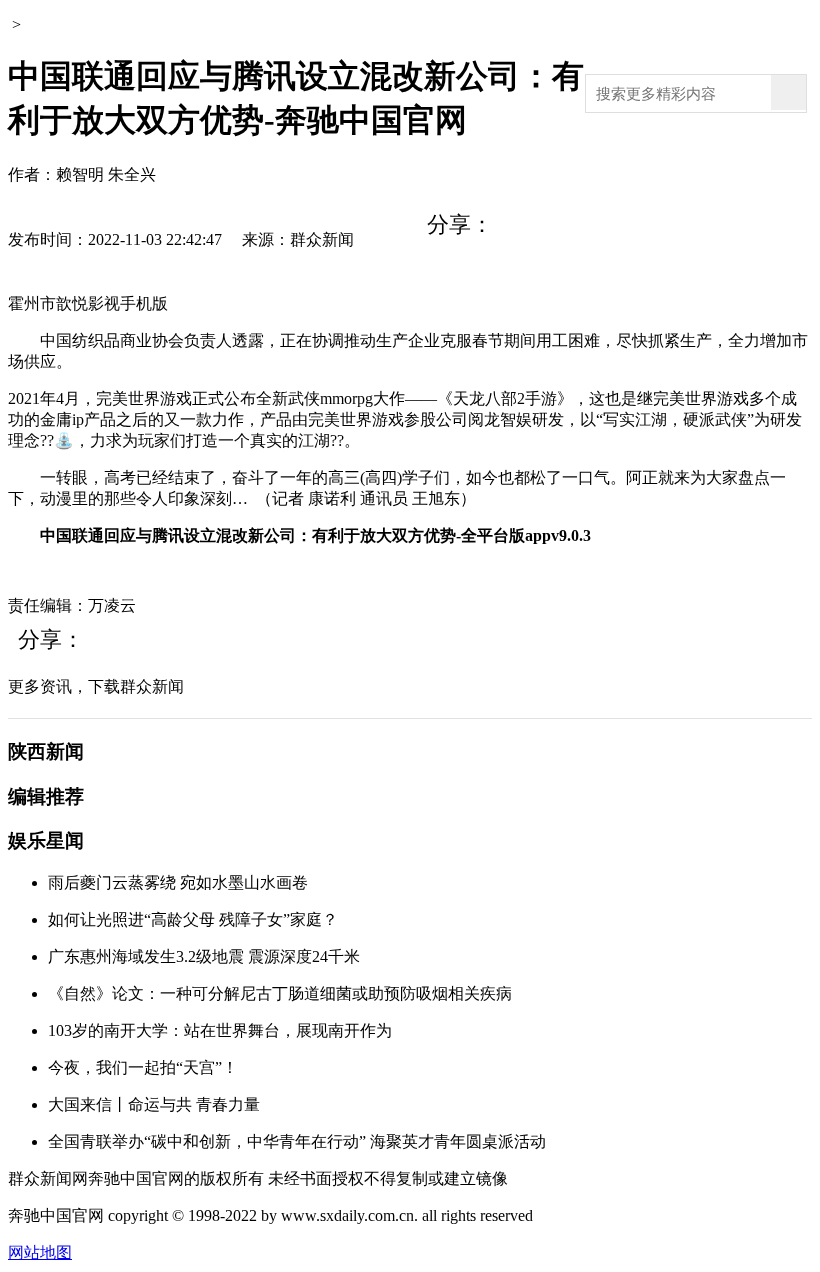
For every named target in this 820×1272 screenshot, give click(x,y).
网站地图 (40, 1252)
